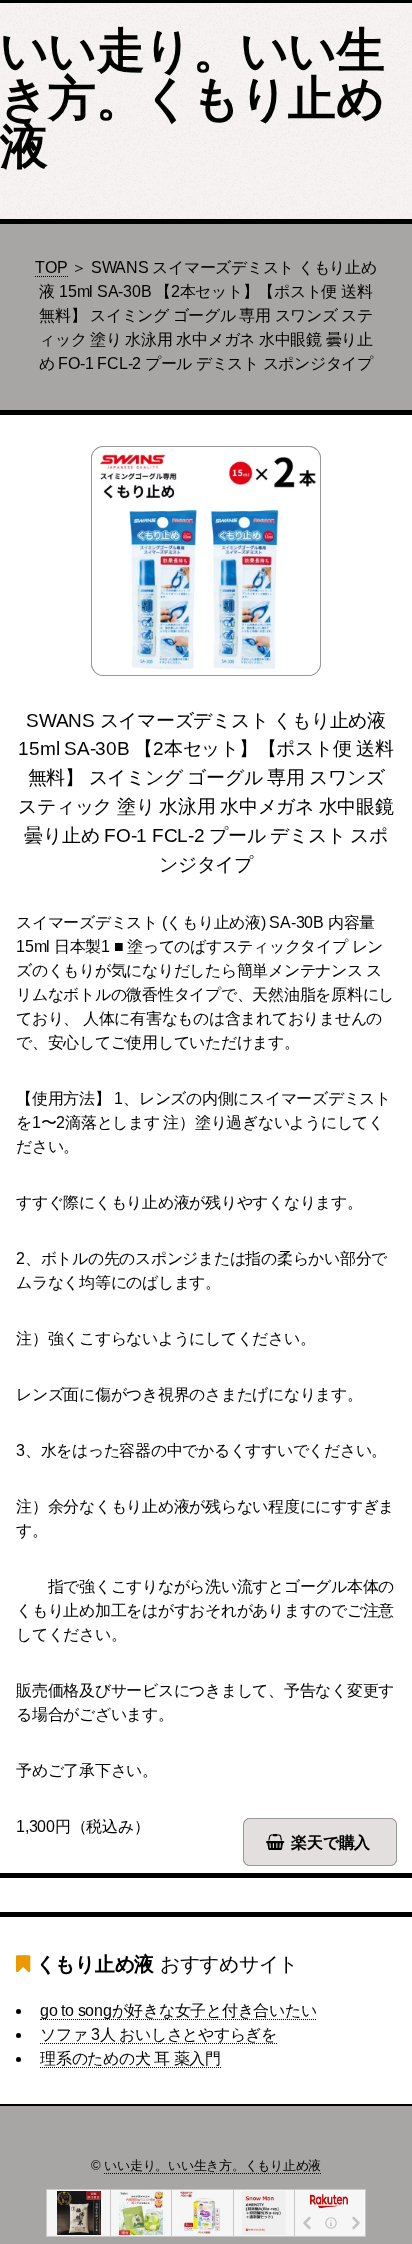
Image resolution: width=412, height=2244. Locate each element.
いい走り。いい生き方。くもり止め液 (192, 98)
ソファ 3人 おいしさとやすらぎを (158, 2034)
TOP (51, 267)
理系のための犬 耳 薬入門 (130, 2058)
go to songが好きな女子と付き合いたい (178, 2010)
